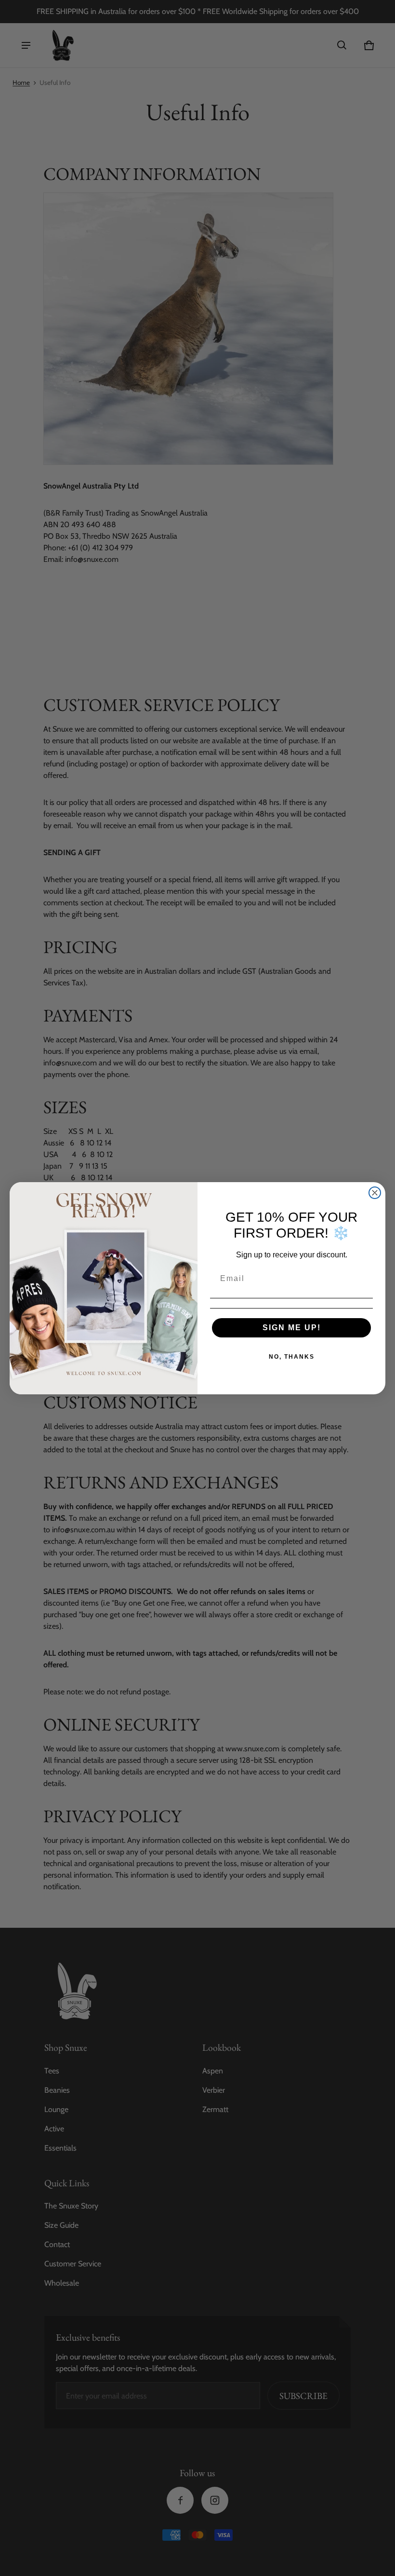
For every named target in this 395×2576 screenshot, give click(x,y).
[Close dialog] (375, 1193)
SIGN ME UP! (292, 1328)
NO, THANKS (292, 1357)
